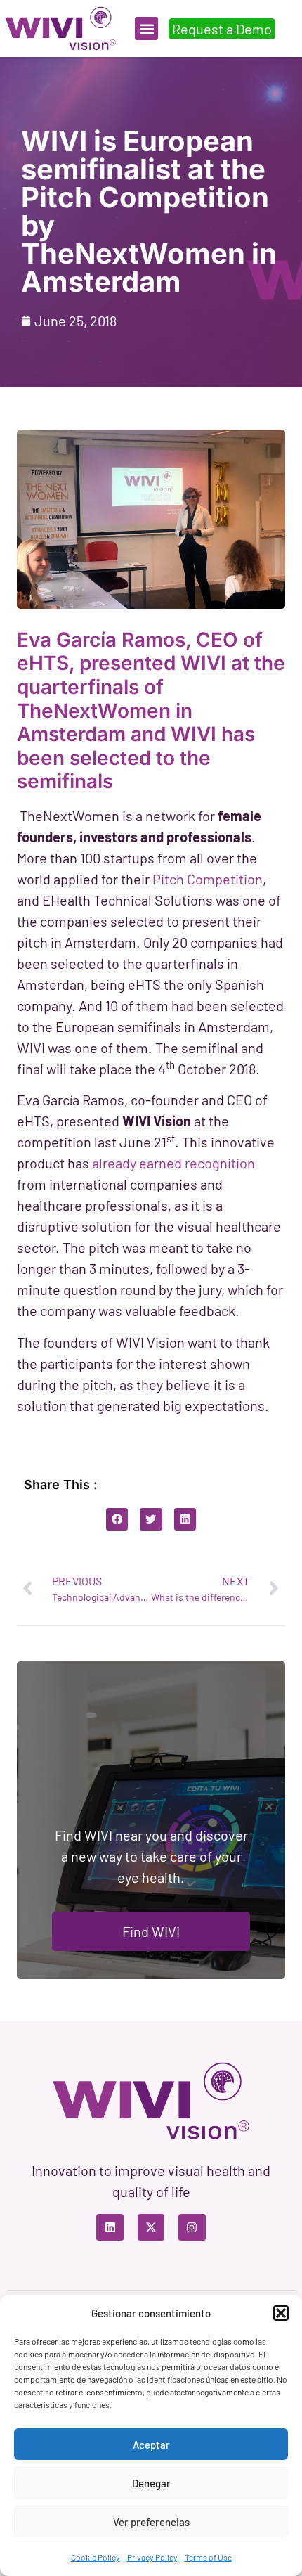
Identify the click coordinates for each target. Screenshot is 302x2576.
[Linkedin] (110, 2227)
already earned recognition (173, 1163)
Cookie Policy (96, 2557)
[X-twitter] (151, 2227)
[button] (281, 2313)
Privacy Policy (152, 2557)
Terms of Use (208, 2557)
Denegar (151, 2483)
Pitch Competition (208, 879)
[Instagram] (192, 2227)
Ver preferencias (151, 2522)
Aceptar (151, 2445)
